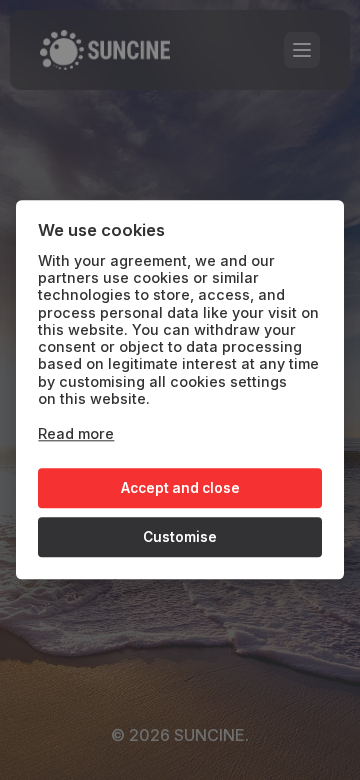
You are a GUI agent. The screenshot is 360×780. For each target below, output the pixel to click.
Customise (180, 537)
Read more (76, 433)
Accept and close (180, 488)
